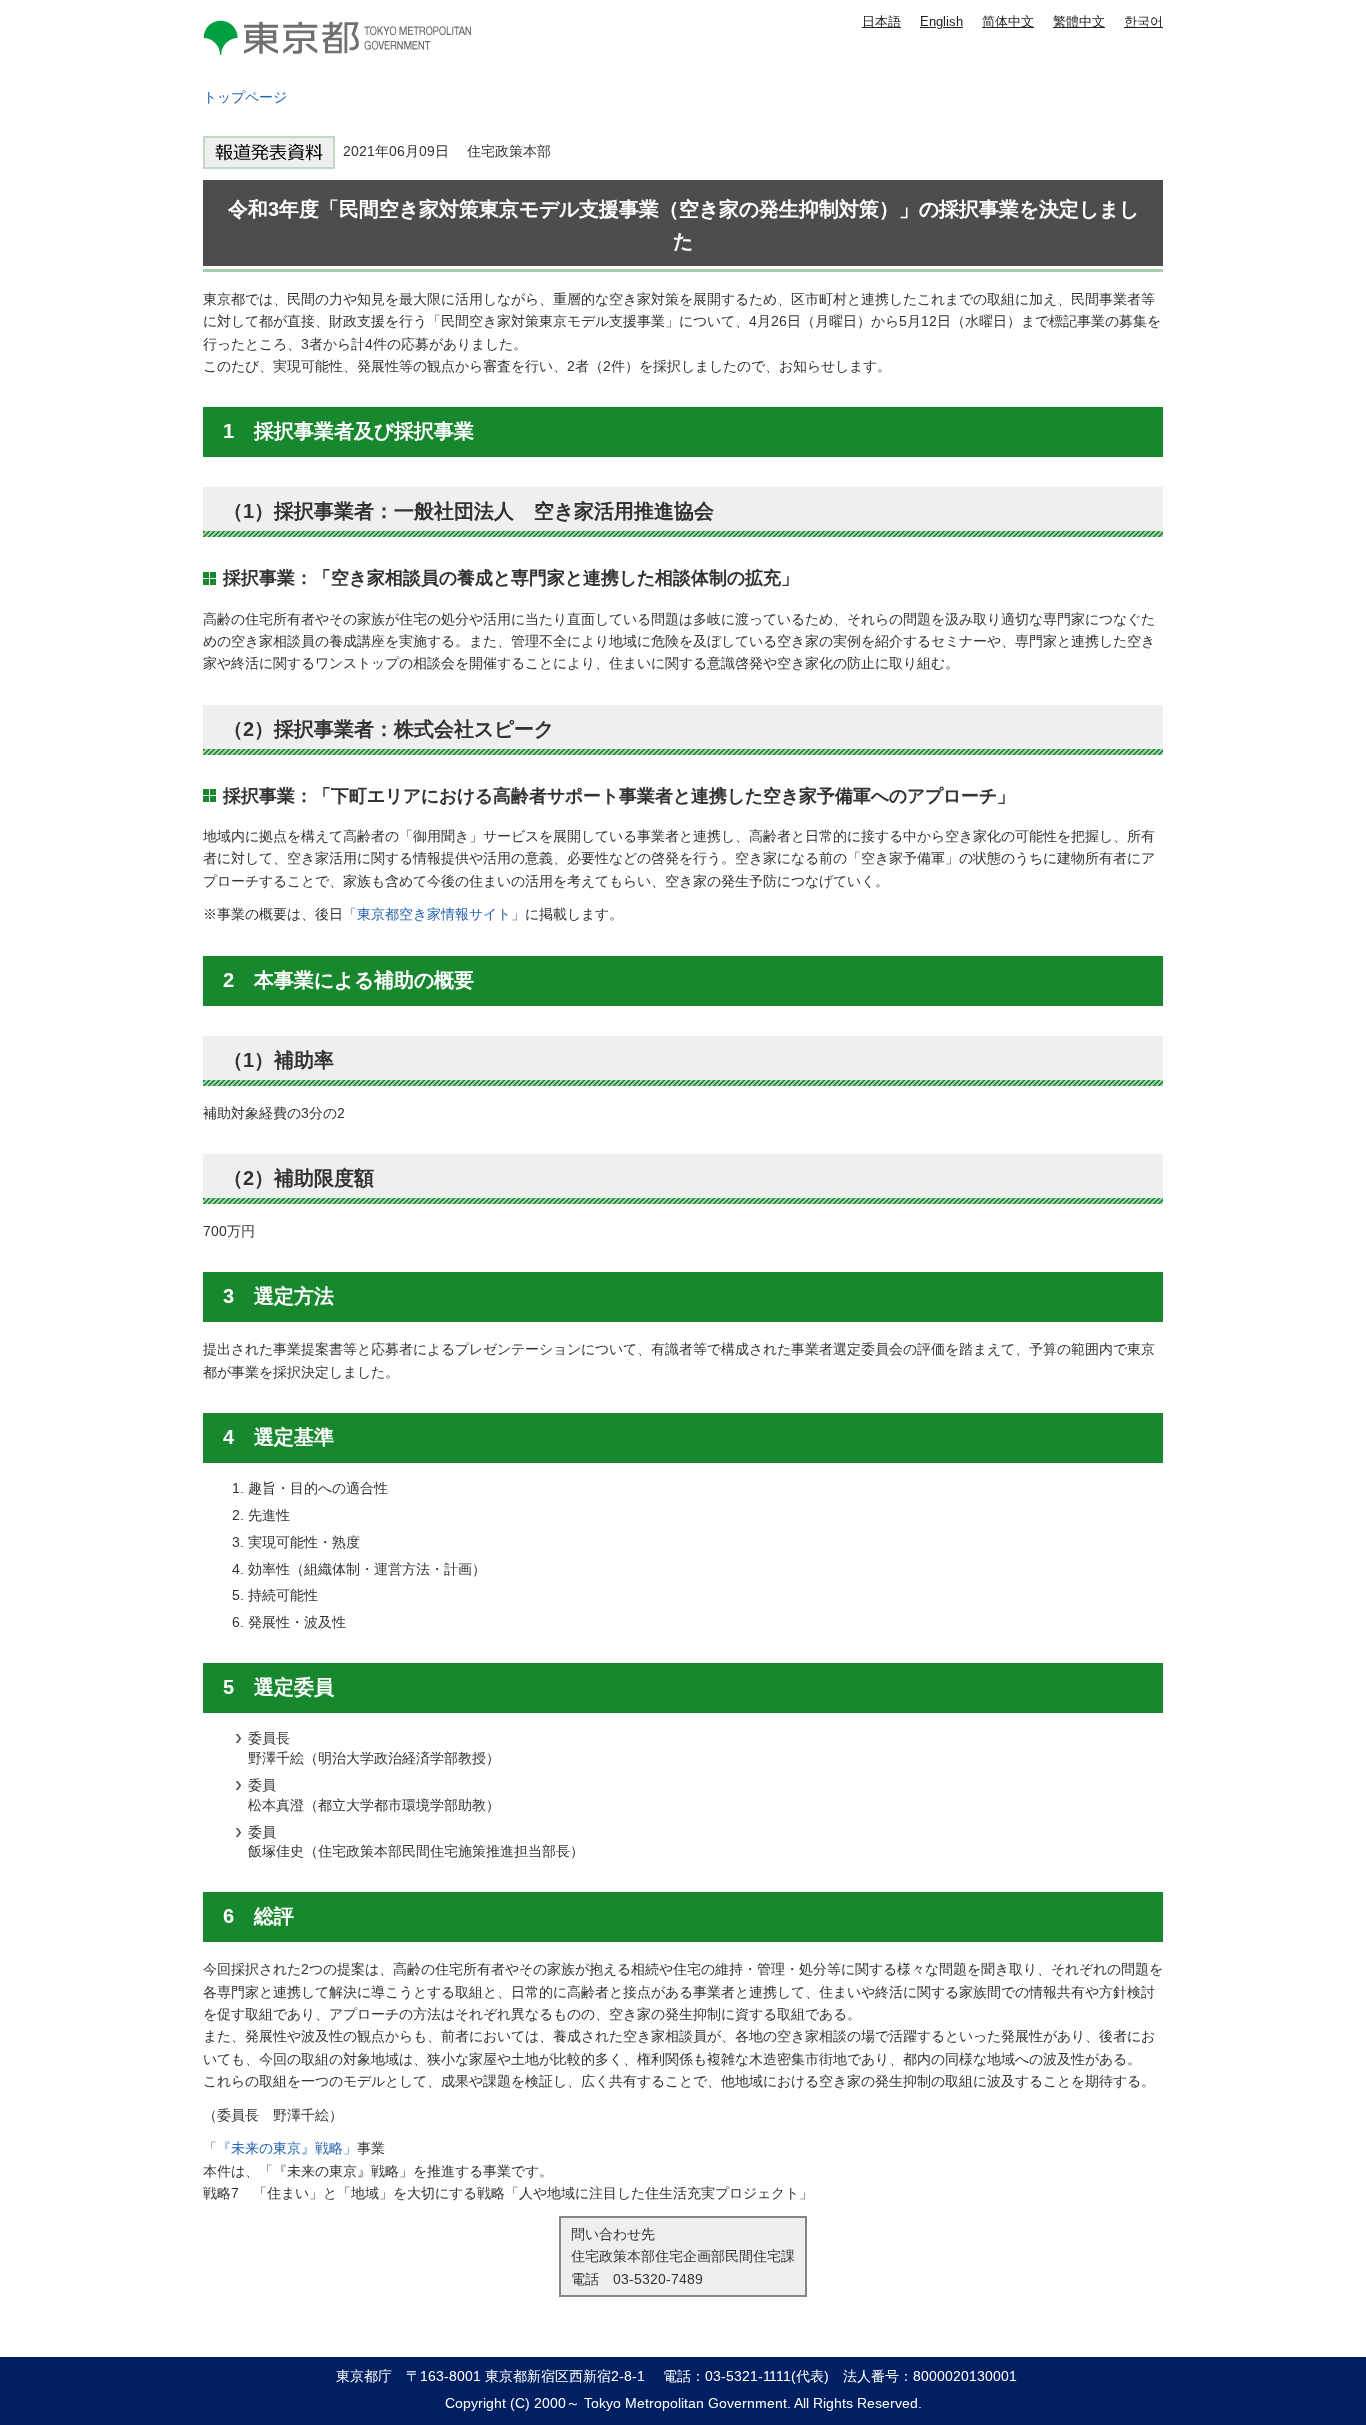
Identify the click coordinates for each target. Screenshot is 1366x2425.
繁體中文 (1079, 21)
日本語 (881, 21)
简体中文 (1008, 21)
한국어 (1143, 21)
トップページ (245, 97)
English (941, 21)
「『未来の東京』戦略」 (280, 2148)
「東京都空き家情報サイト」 (434, 914)
